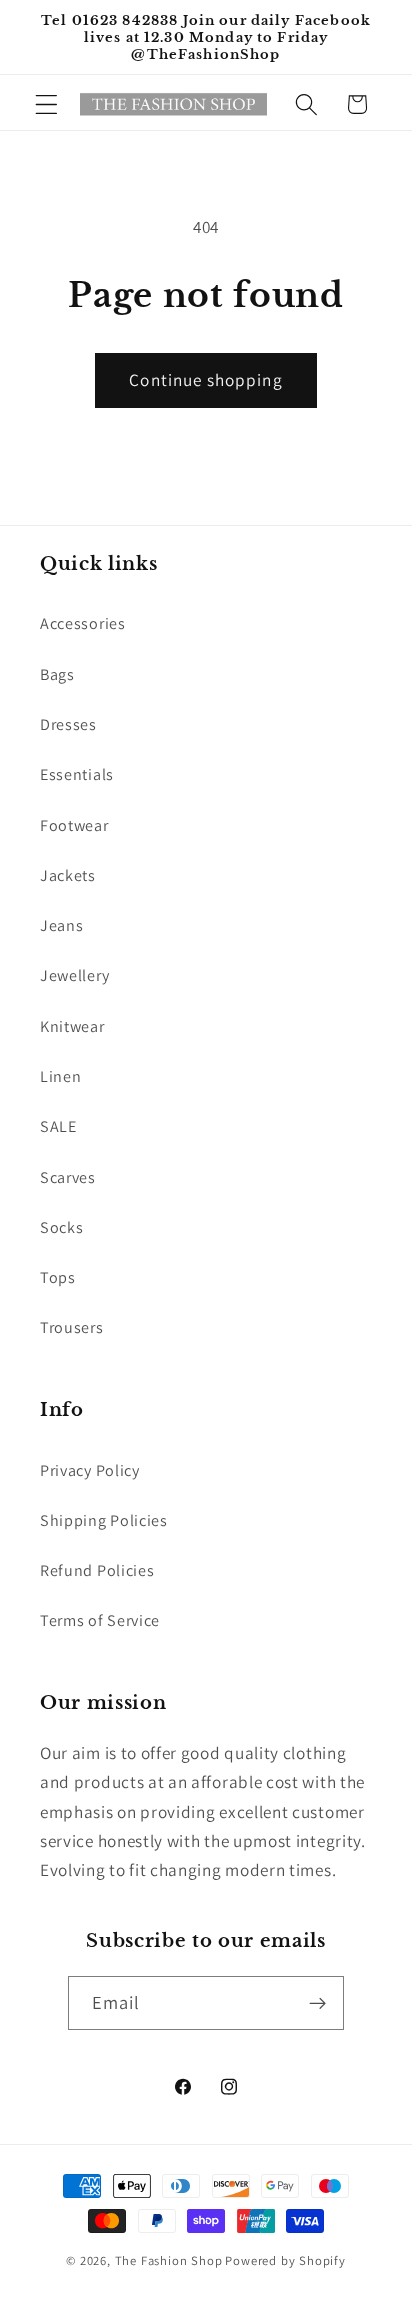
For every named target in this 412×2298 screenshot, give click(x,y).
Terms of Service (100, 1620)
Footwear (74, 825)
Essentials (77, 774)
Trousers (72, 1327)
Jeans (61, 925)
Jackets (68, 875)
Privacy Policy (90, 1470)
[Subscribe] (318, 2003)
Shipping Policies (104, 1520)
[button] (46, 104)
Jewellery (74, 975)
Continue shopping (206, 379)
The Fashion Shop (169, 2260)
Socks (61, 1227)
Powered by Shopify (285, 2260)
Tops (58, 1277)
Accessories (83, 623)
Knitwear (72, 1026)
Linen (60, 1076)
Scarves (68, 1177)
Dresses (68, 724)
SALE (58, 1126)
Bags (57, 674)
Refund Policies (97, 1570)
